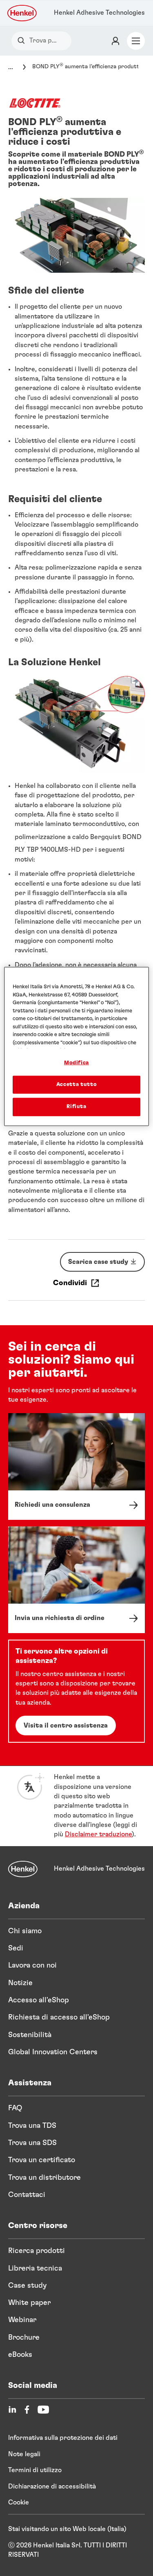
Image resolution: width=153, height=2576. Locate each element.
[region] (76, 1047)
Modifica (76, 1063)
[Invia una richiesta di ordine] (76, 1580)
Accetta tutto (76, 1085)
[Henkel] (23, 1869)
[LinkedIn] (12, 2410)
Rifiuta (76, 1107)
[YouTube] (43, 2410)
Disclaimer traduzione (98, 1834)
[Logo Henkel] (22, 13)
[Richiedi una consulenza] (76, 1466)
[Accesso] (115, 41)
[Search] (23, 41)
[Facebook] (27, 2410)
